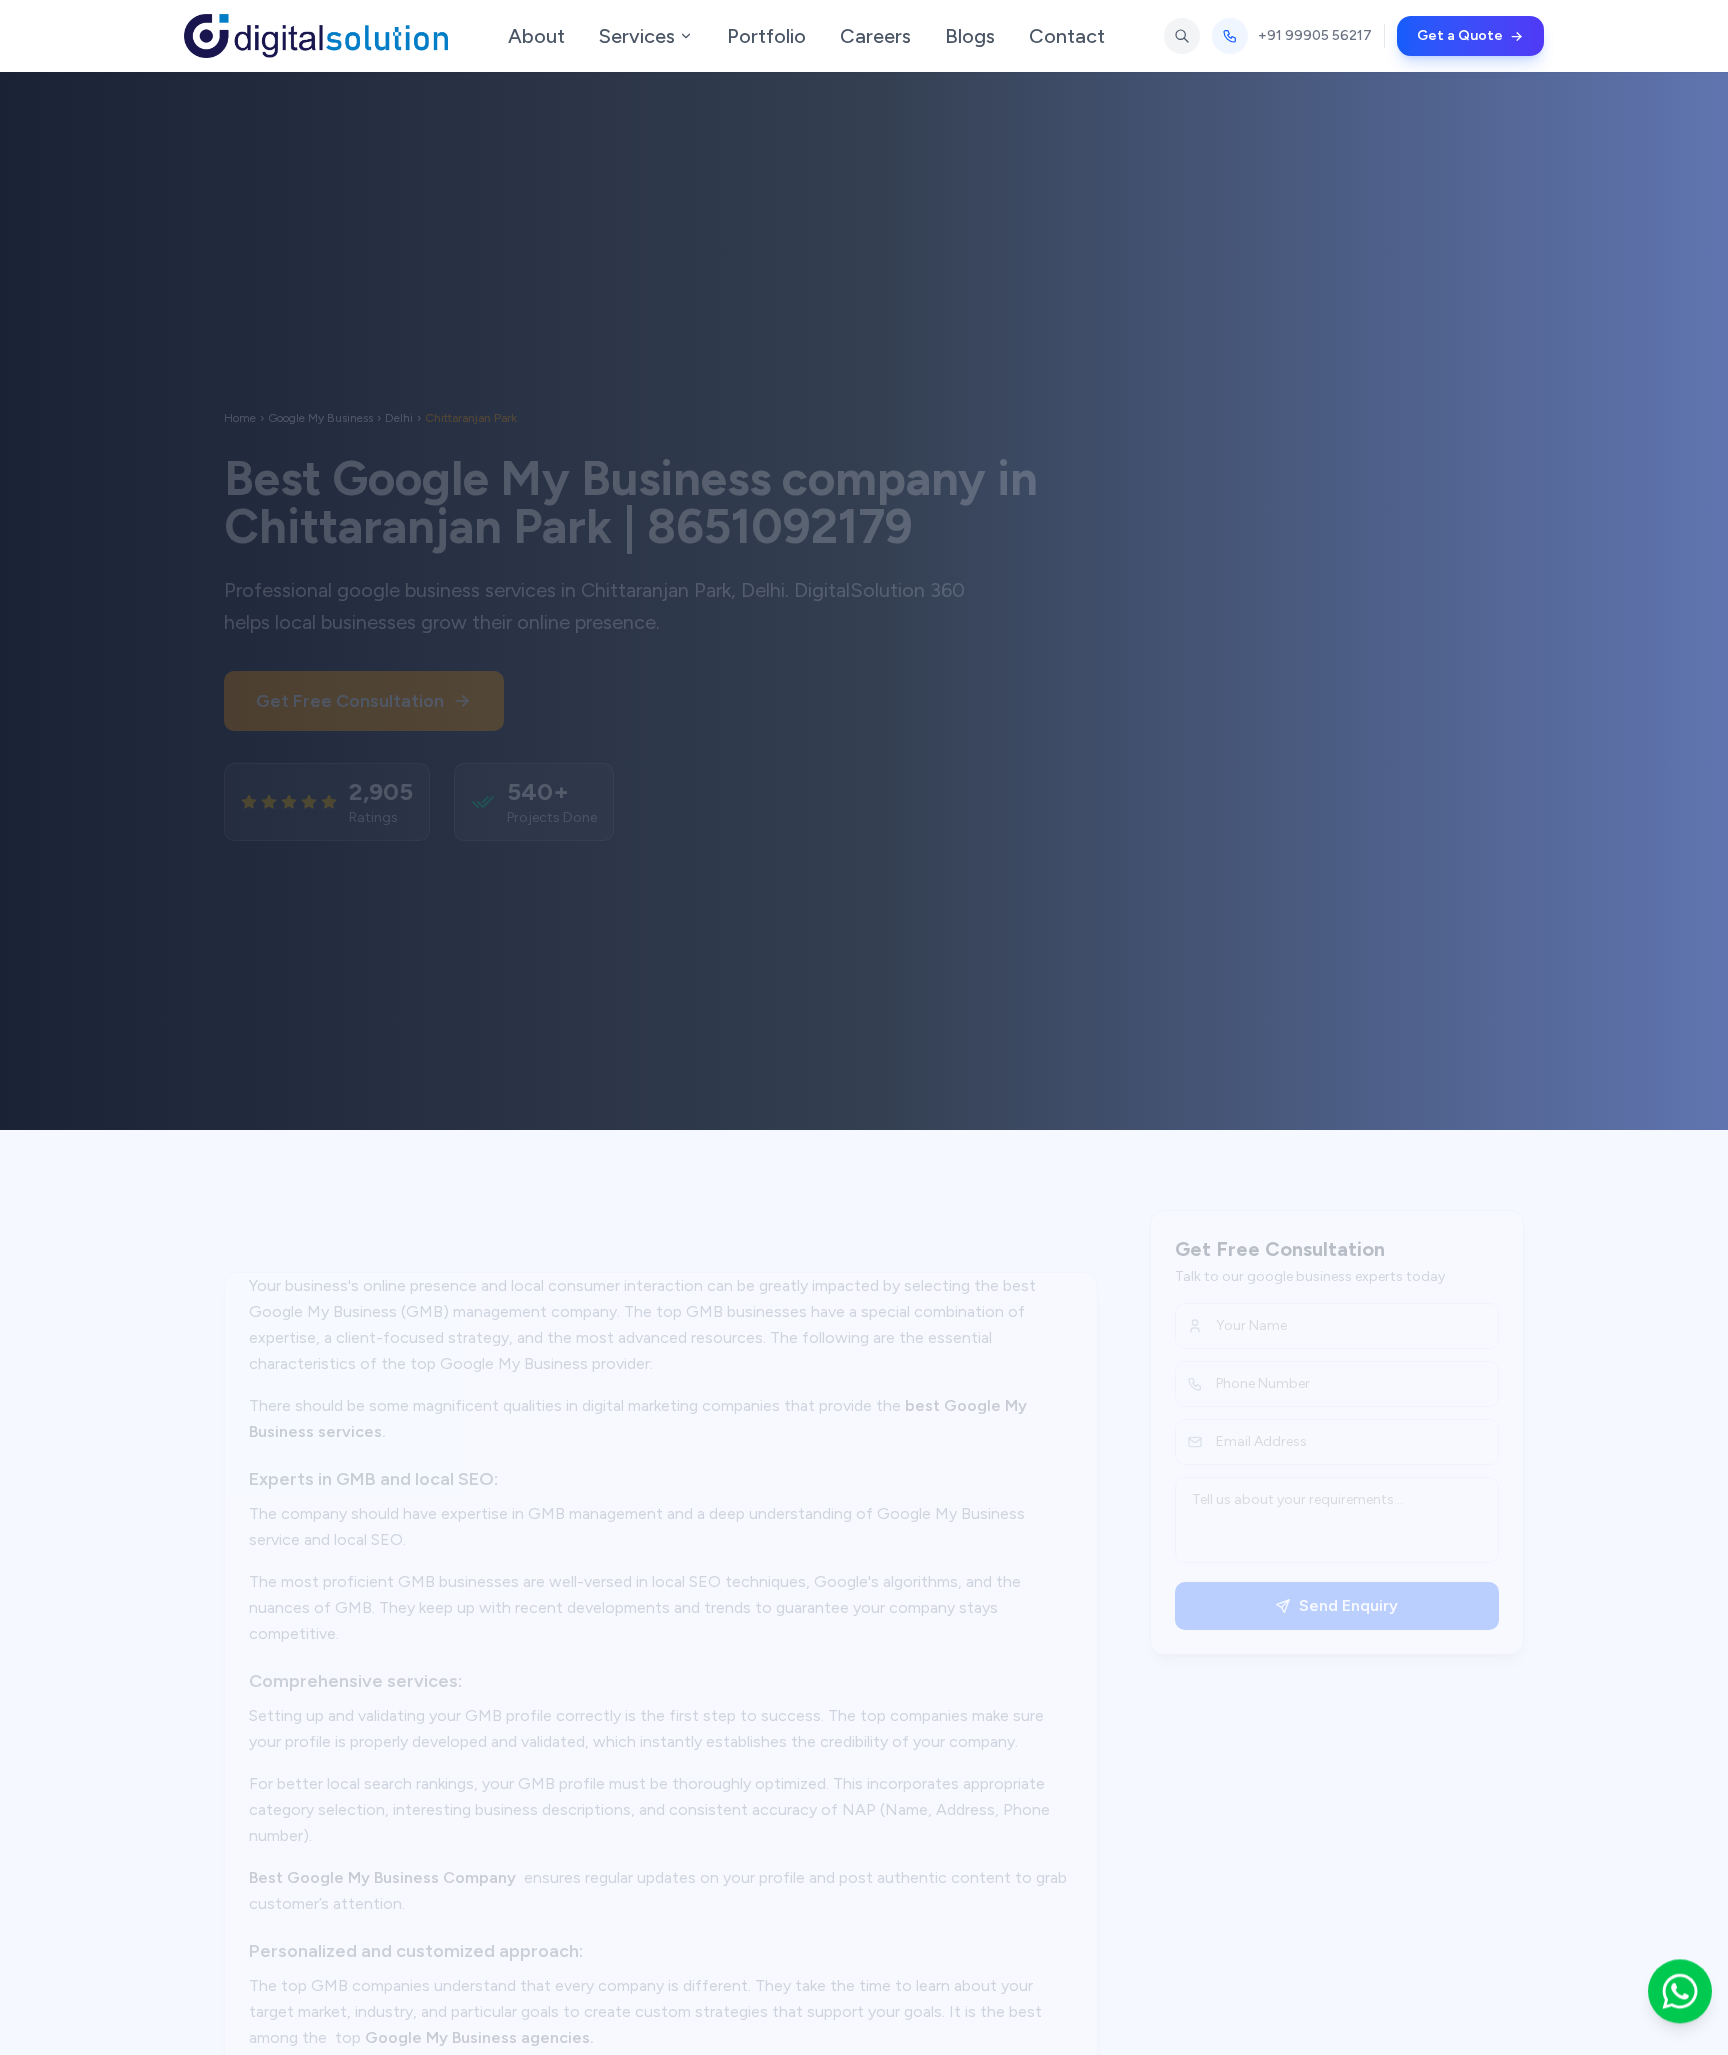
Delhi (399, 388)
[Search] (1182, 36)
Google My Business (320, 388)
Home (240, 388)
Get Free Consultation (350, 671)
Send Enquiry (1328, 1605)
